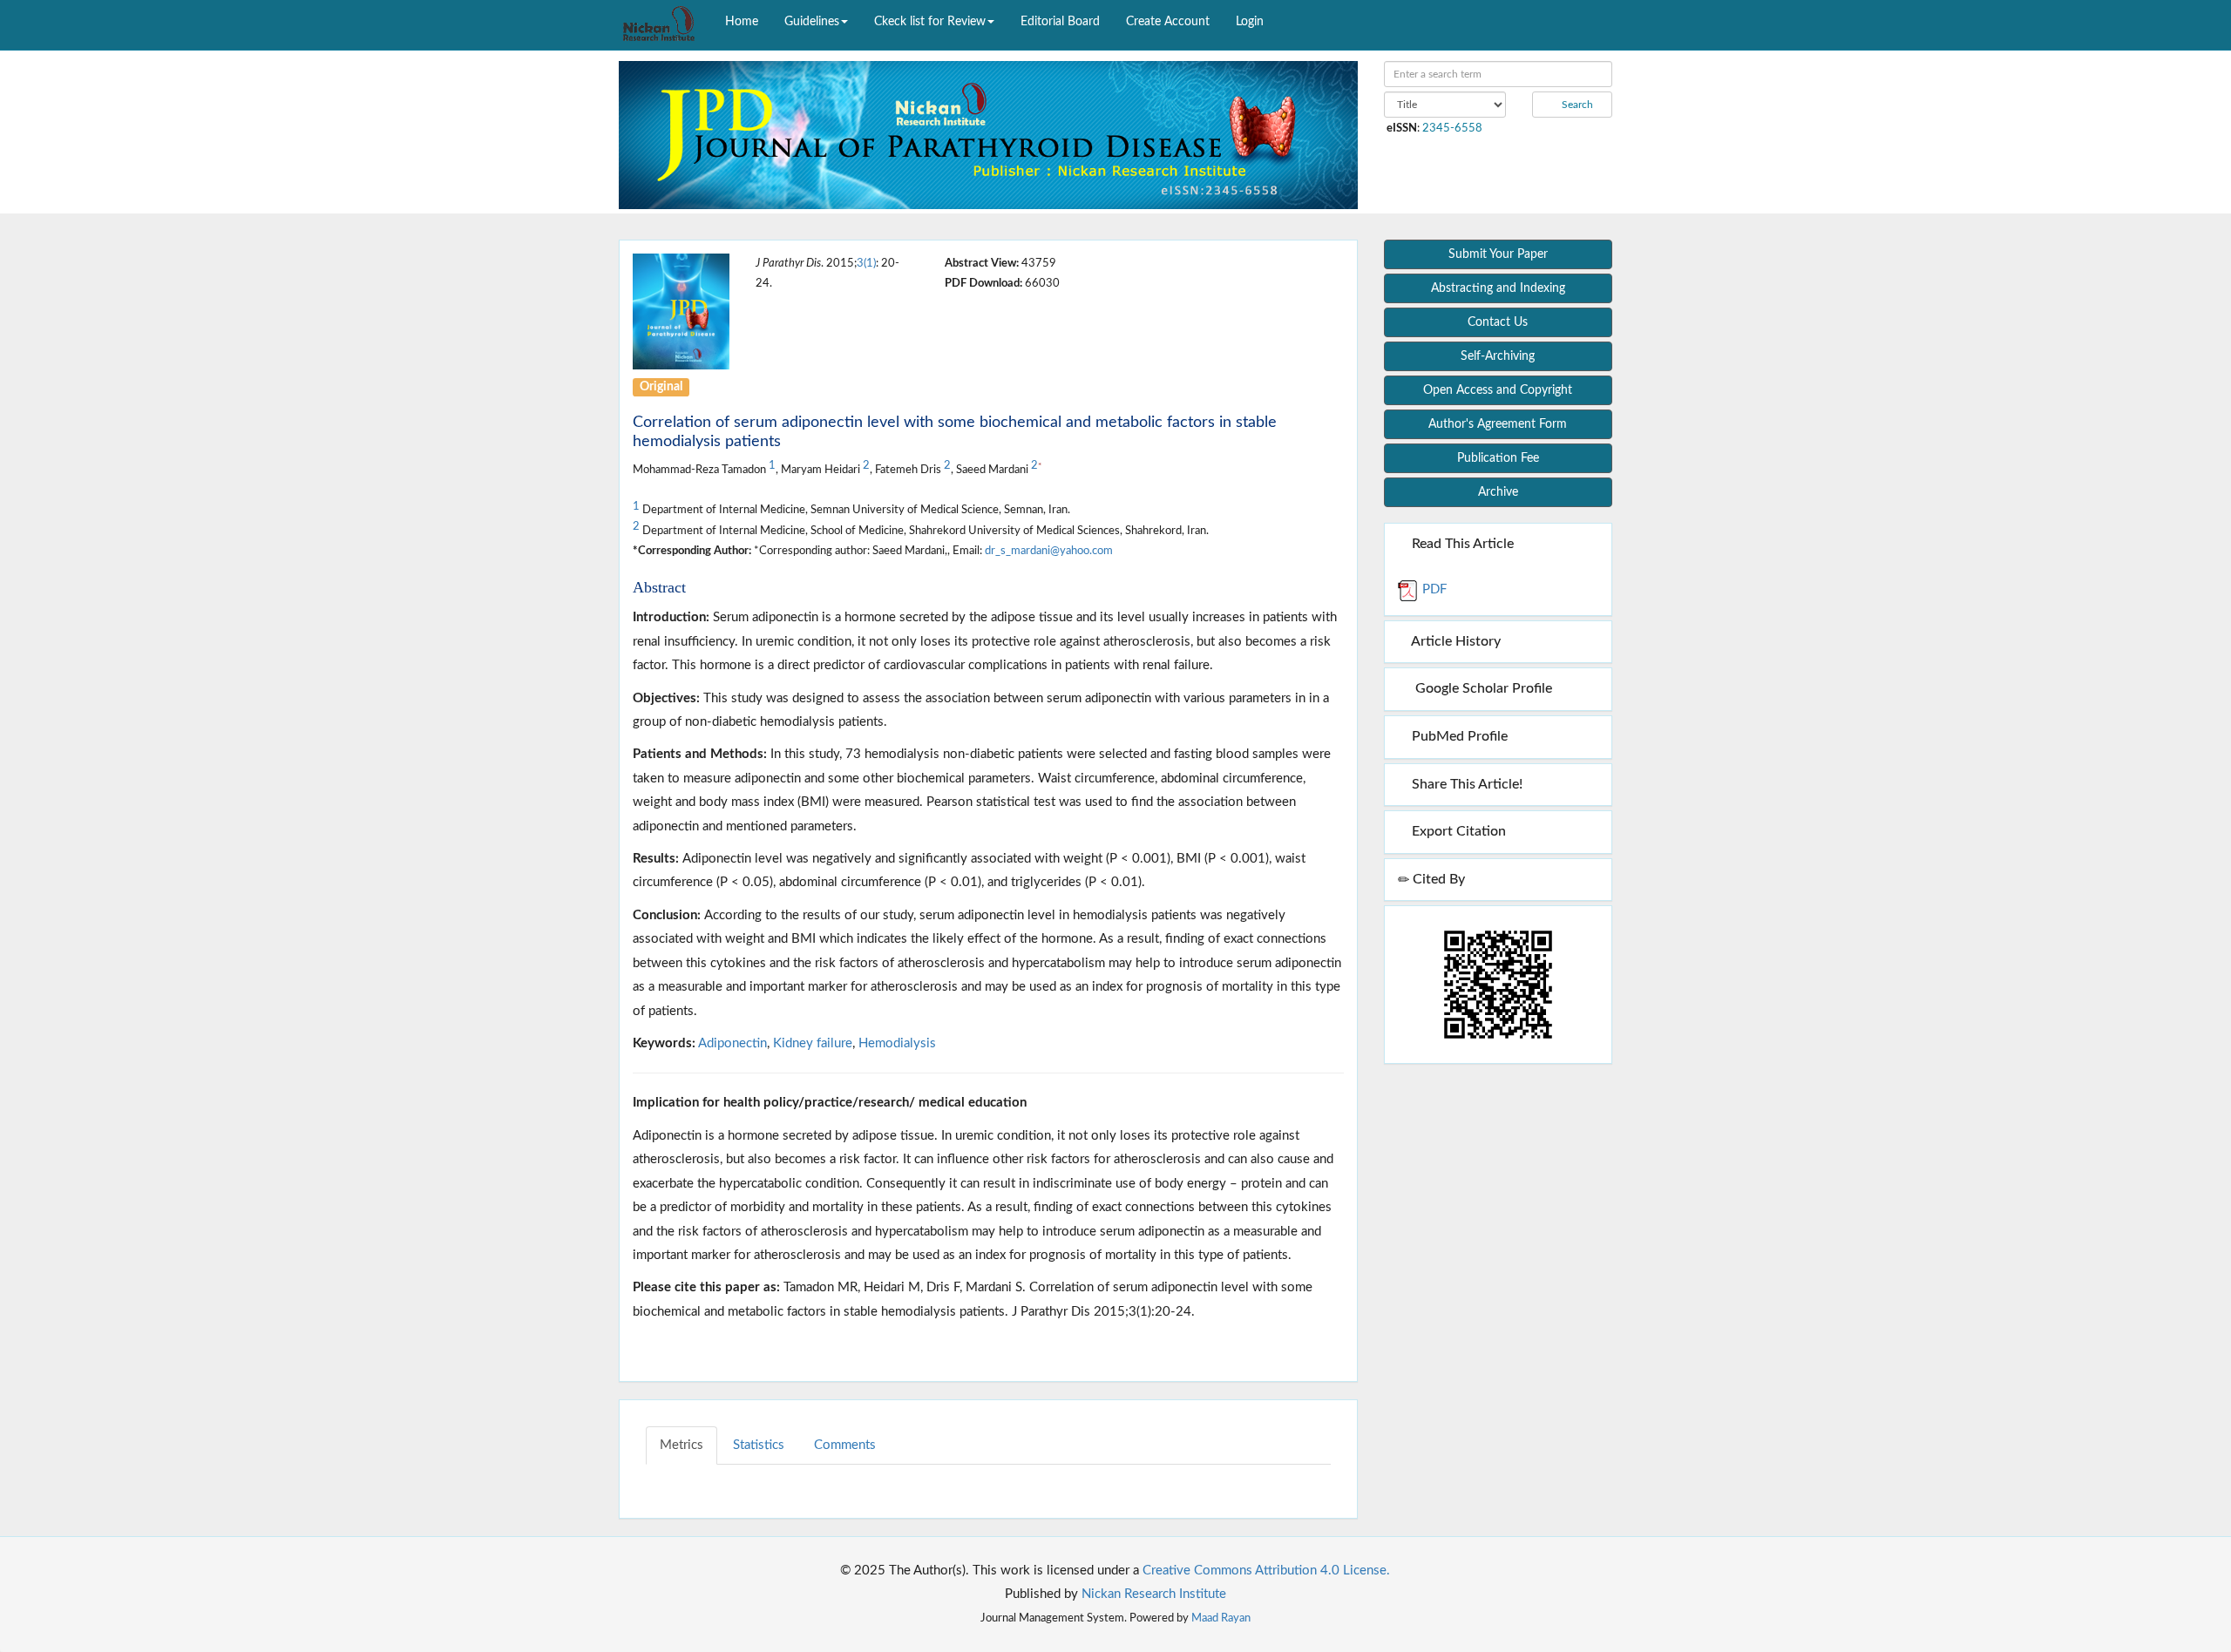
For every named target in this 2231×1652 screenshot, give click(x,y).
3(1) (866, 263)
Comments (845, 1445)
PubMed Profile (1458, 736)
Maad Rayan (1221, 1618)
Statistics (759, 1445)
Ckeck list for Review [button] (930, 22)
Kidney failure (813, 1043)
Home (742, 22)
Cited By (1437, 879)
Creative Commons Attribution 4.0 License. (1266, 1571)
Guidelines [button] (812, 22)
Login (1250, 22)
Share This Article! (1465, 784)
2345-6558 (1452, 128)
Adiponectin (732, 1043)
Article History (1455, 641)
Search (1576, 105)
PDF (1433, 589)
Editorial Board (1060, 22)
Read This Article (1461, 544)
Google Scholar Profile (1480, 688)
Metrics (682, 1445)
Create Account (1168, 22)
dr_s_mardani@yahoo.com (1049, 551)
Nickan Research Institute (1154, 1594)
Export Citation (1457, 831)
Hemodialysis (897, 1043)
